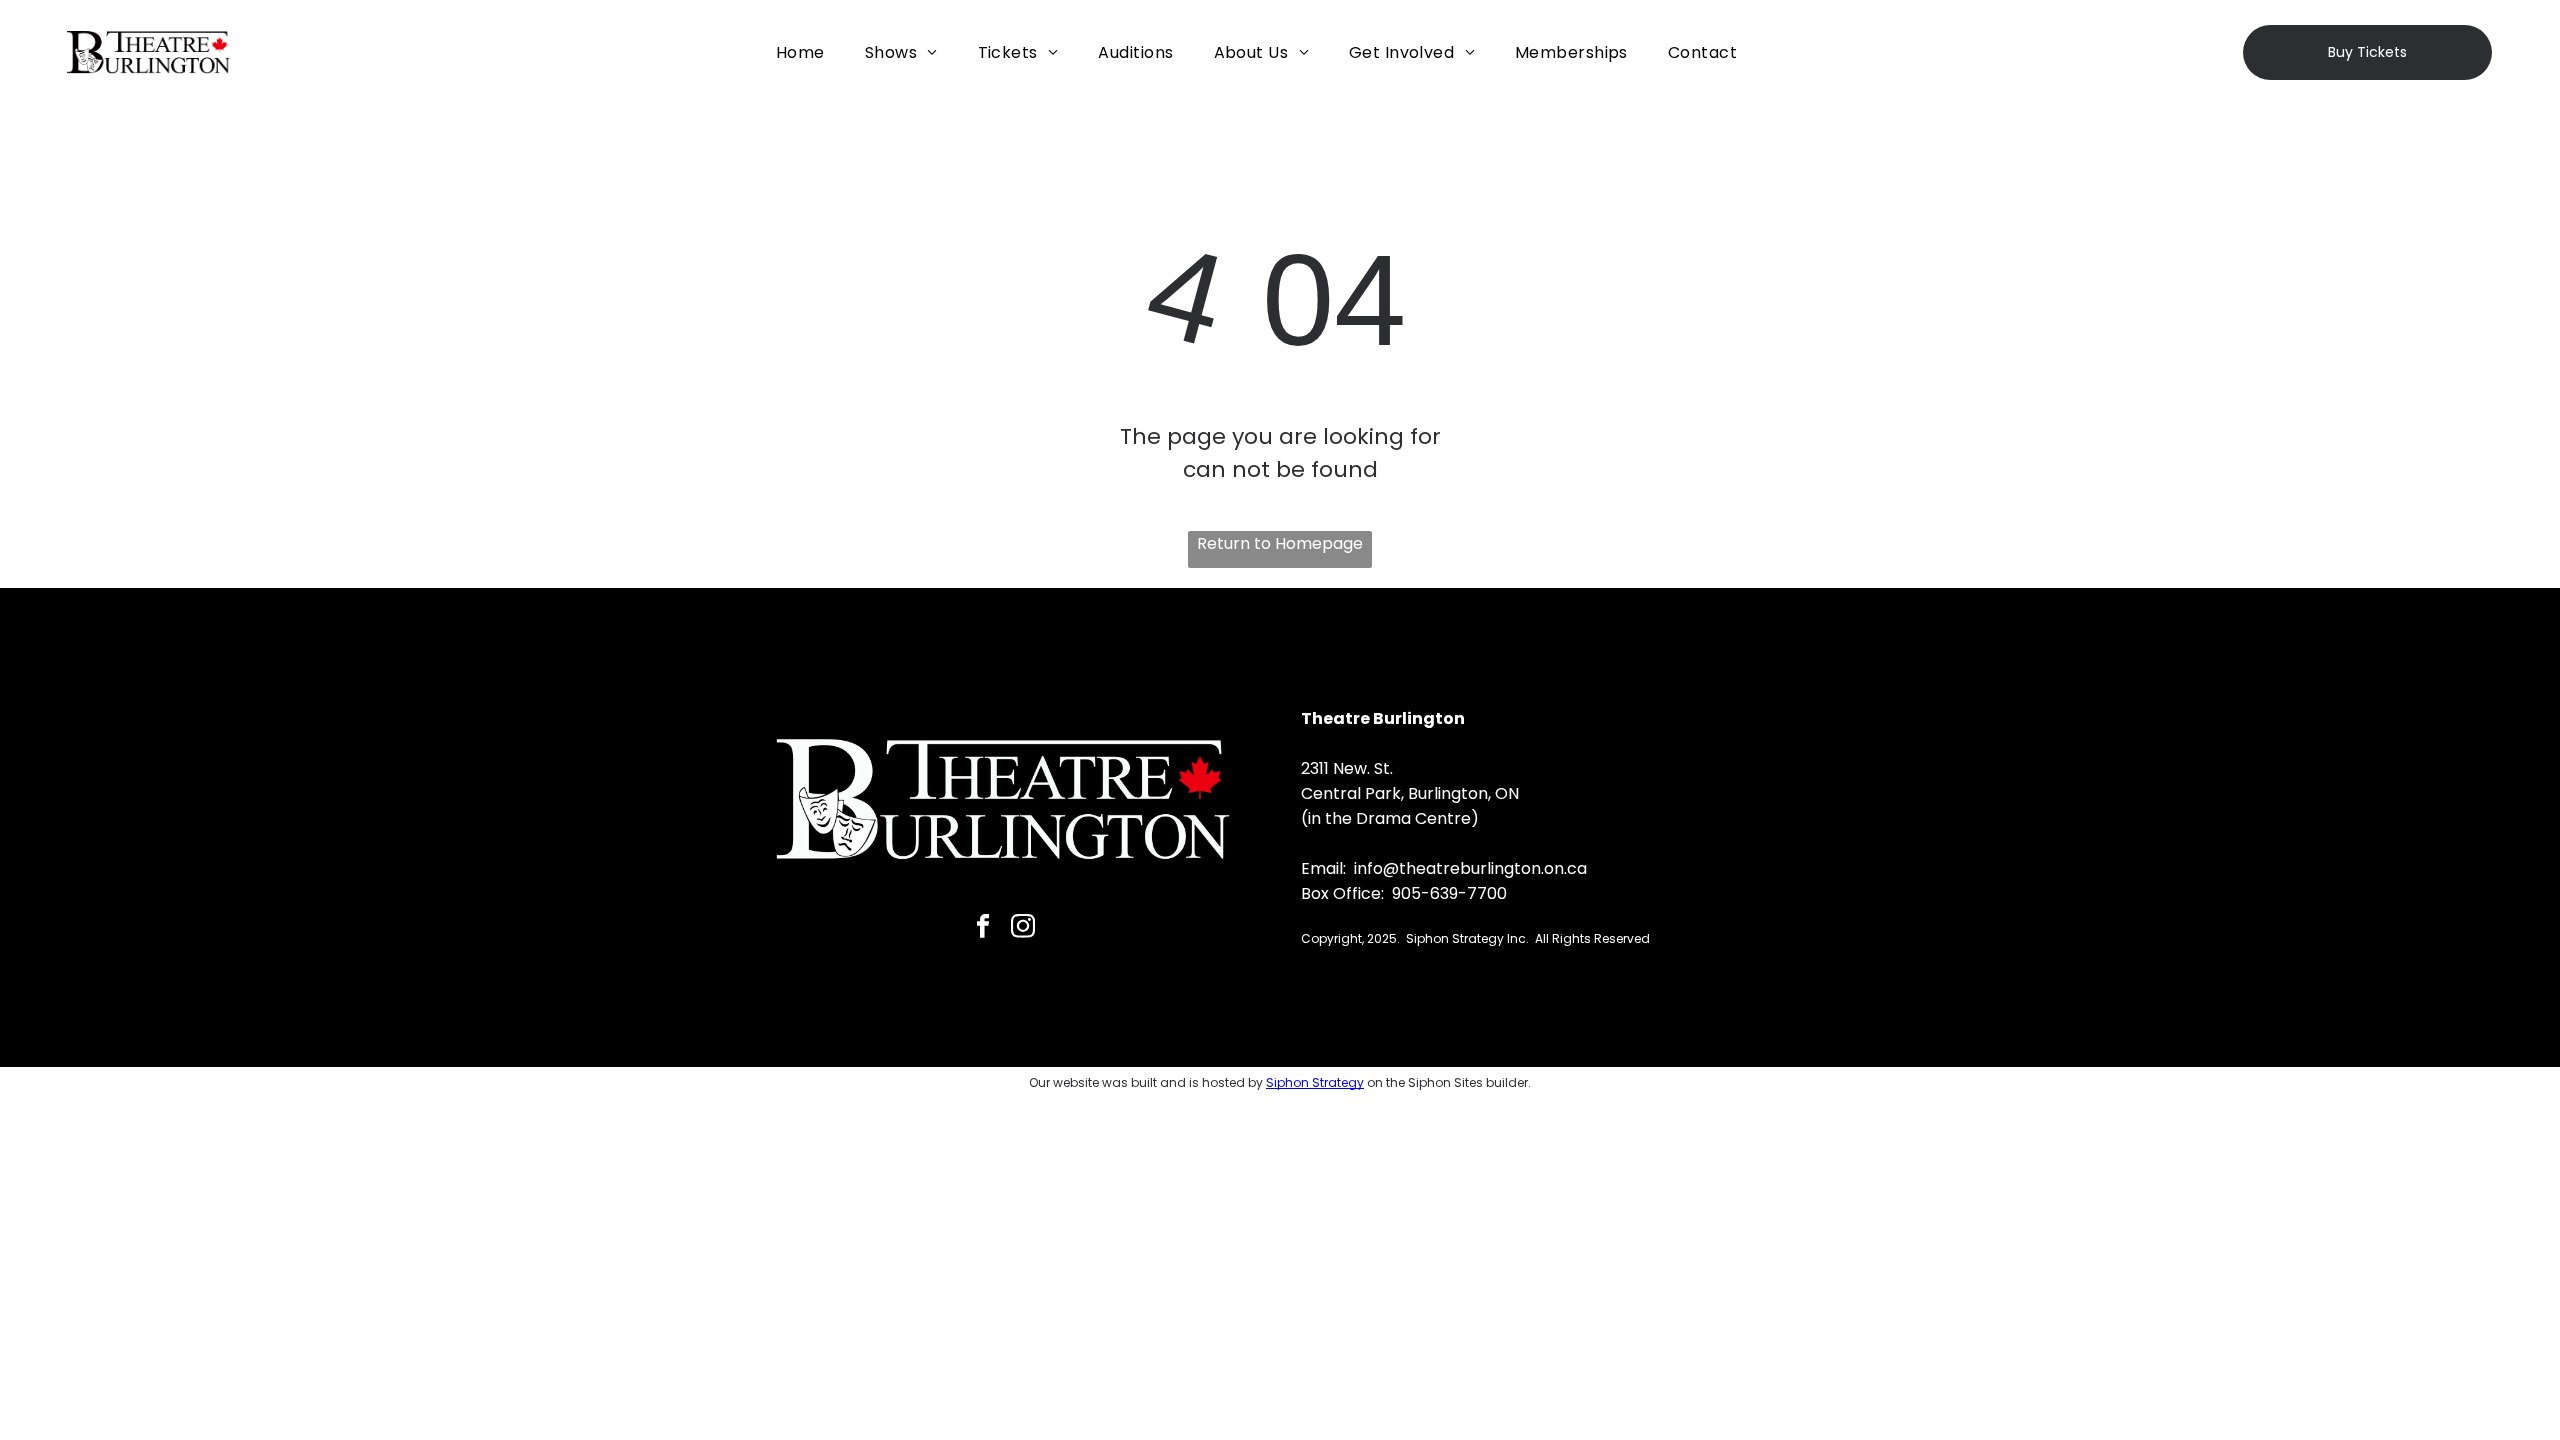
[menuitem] (800, 52)
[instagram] (1022, 928)
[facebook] (982, 928)
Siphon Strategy (1315, 1082)
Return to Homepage (1280, 543)
